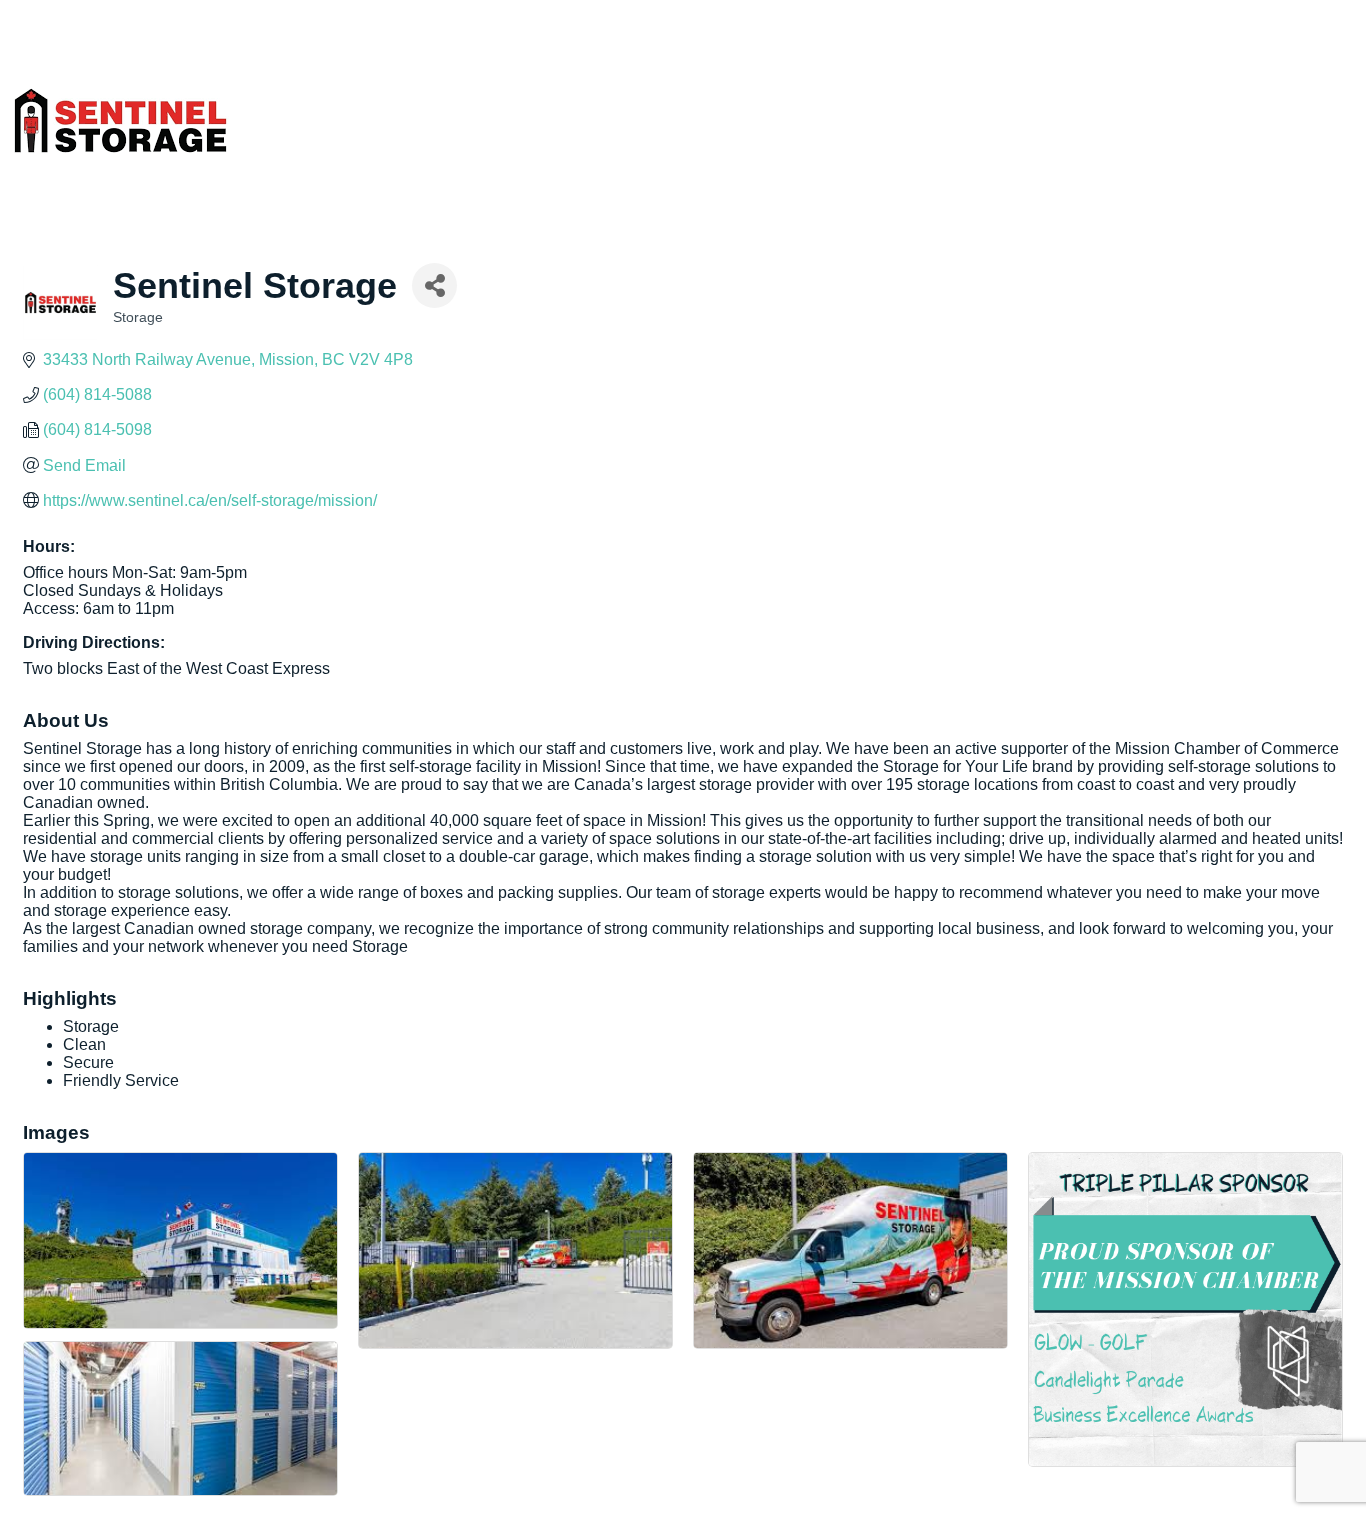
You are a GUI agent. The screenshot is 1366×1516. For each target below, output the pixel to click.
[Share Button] (434, 285)
